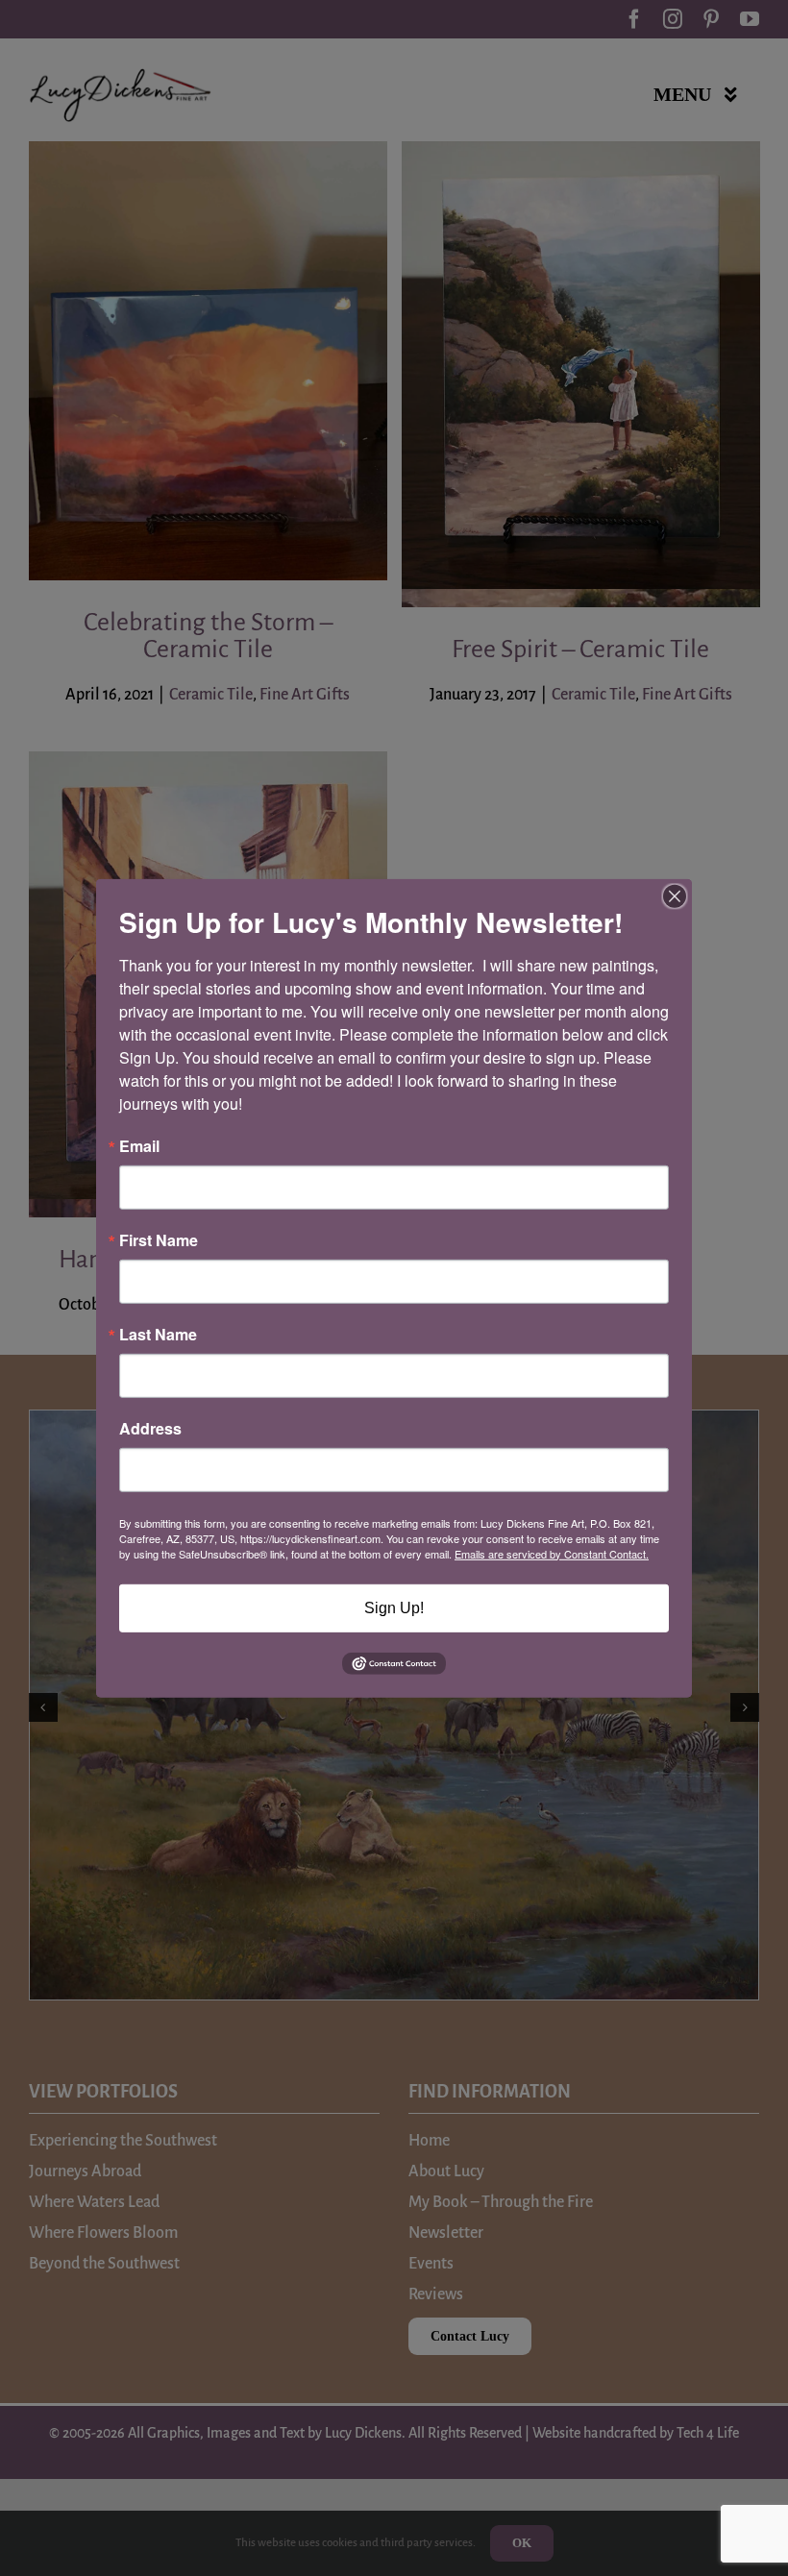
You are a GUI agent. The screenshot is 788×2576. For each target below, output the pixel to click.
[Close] (675, 895)
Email (139, 1145)
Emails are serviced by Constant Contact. (552, 1553)
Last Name (158, 1334)
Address (150, 1428)
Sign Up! (394, 1607)
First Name (159, 1239)
